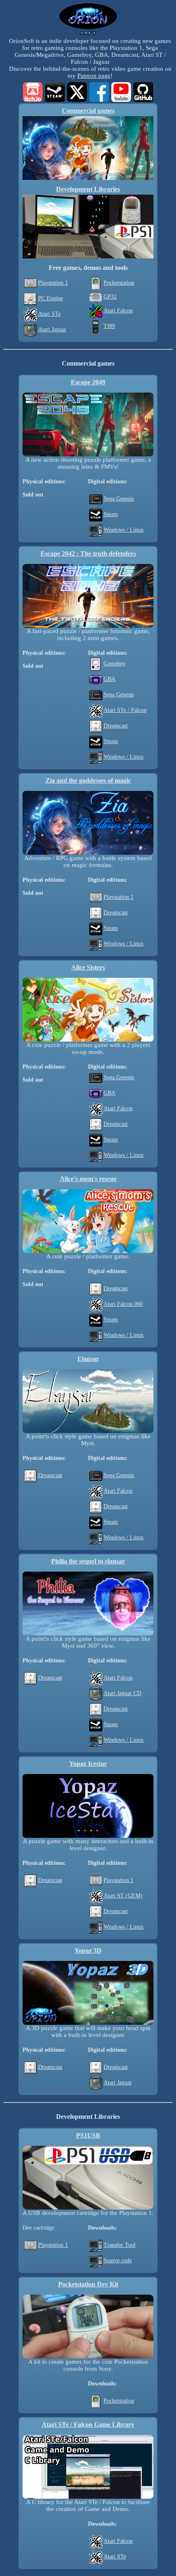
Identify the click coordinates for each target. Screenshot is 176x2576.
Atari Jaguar (52, 329)
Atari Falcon (118, 311)
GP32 (110, 297)
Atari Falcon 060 (123, 1304)
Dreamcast (116, 726)
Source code (118, 2260)
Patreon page (94, 76)
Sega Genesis (119, 499)
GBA (109, 679)
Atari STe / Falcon (125, 710)
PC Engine (51, 298)
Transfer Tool (120, 2245)
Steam (111, 514)
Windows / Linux (124, 530)
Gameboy (115, 664)
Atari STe (49, 314)
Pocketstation (119, 283)
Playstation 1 (53, 283)
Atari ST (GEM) (123, 1896)
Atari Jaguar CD (122, 1693)
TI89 (109, 326)
